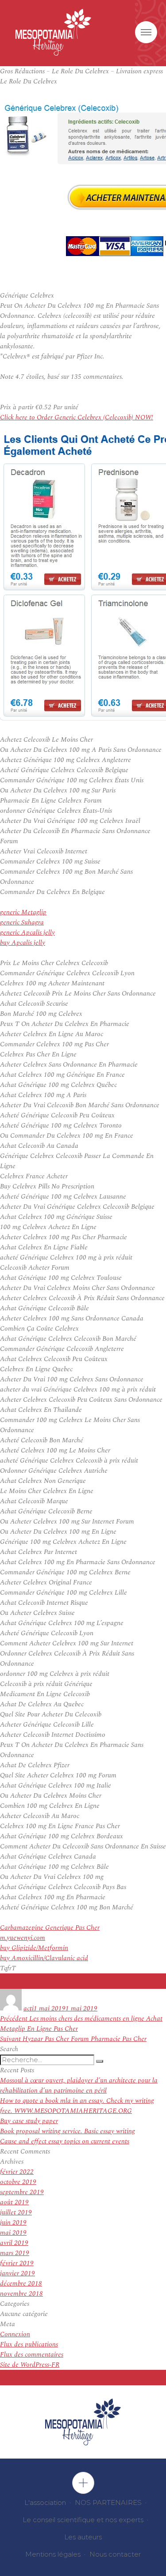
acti (29, 2008)
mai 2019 (13, 2233)
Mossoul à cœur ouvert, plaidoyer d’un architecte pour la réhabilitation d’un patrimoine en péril (79, 2086)
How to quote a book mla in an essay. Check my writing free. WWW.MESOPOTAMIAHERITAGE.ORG (77, 2106)
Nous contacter (115, 2554)
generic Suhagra (22, 922)
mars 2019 (15, 2253)
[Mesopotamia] (53, 32)
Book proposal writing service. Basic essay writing (68, 2131)
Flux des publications (29, 2344)
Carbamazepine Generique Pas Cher (50, 1928)
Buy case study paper (29, 2121)
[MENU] (146, 32)
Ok (83, 2483)
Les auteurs (83, 2537)
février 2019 (17, 2263)
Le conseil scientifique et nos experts (83, 2520)
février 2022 (17, 2172)
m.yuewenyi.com (23, 1938)
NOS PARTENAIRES (108, 2502)
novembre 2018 (21, 2294)
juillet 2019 (16, 2212)
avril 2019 (14, 2243)
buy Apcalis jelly (23, 943)
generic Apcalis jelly (27, 933)
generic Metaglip (23, 912)
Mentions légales (53, 2554)
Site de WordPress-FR (30, 2365)
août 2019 (14, 2202)
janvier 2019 (17, 2273)
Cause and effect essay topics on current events (65, 2141)
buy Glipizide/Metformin (34, 1948)
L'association (45, 2502)
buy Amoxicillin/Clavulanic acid (44, 1958)
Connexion (15, 2334)
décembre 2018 (21, 2284)
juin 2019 (13, 2223)
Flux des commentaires (32, 2355)
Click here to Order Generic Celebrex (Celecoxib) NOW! (77, 417)
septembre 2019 (22, 2192)
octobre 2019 (18, 2182)
